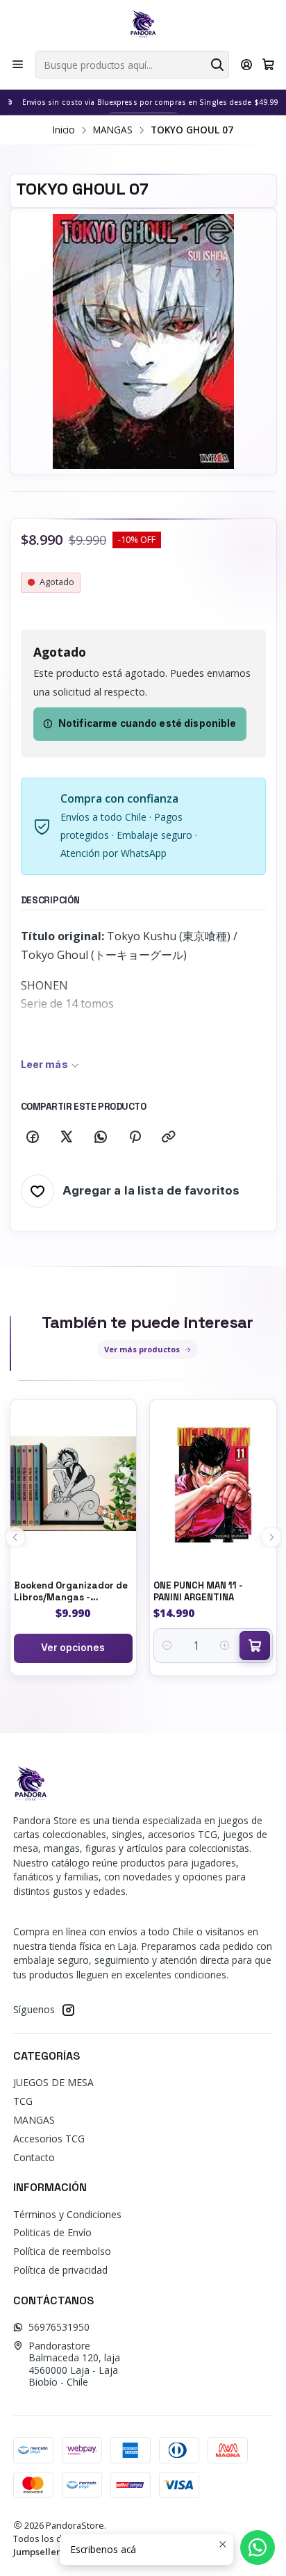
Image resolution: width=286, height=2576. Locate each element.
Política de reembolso (62, 2251)
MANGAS (113, 130)
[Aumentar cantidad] (225, 1646)
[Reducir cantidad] (167, 1646)
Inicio (64, 130)
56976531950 (59, 2327)
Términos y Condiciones (67, 2214)
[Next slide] (271, 1537)
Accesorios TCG (49, 2139)
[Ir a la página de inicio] (143, 24)
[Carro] (268, 65)
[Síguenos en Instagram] (68, 2010)
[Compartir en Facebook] (33, 1138)
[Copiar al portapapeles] (169, 1138)
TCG (23, 2101)
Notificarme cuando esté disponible (148, 723)
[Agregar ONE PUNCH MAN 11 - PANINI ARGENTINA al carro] (255, 1646)
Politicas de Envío (52, 2232)
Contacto (34, 2157)
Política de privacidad (60, 2270)
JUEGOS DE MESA (53, 2082)
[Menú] (18, 65)
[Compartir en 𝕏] (67, 1138)
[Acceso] (247, 65)
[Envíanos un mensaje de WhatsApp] (258, 2548)
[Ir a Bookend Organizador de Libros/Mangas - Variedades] (74, 1484)
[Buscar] (217, 65)
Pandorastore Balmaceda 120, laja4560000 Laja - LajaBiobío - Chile (74, 2364)
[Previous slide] (15, 1537)
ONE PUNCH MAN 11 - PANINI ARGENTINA (198, 1591)
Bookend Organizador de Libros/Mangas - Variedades (71, 1592)
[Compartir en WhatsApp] (101, 1138)
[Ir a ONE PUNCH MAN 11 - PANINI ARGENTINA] (213, 1484)
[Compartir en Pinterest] (135, 1138)
